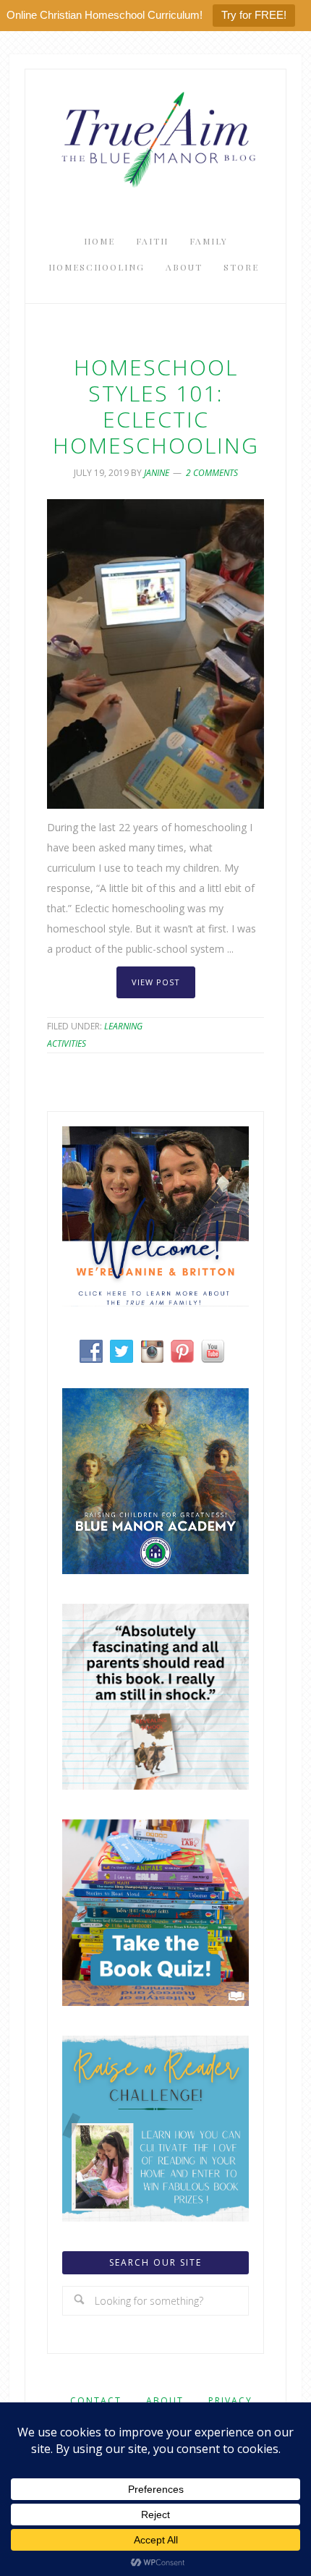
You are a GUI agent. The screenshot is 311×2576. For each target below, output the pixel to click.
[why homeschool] (155, 1786)
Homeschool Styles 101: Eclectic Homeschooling (156, 406)
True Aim (155, 138)
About (165, 2401)
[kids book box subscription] (155, 2002)
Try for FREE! (254, 15)
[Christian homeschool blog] (155, 1302)
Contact (96, 2401)
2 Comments (212, 473)
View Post (156, 982)
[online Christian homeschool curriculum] (155, 1570)
